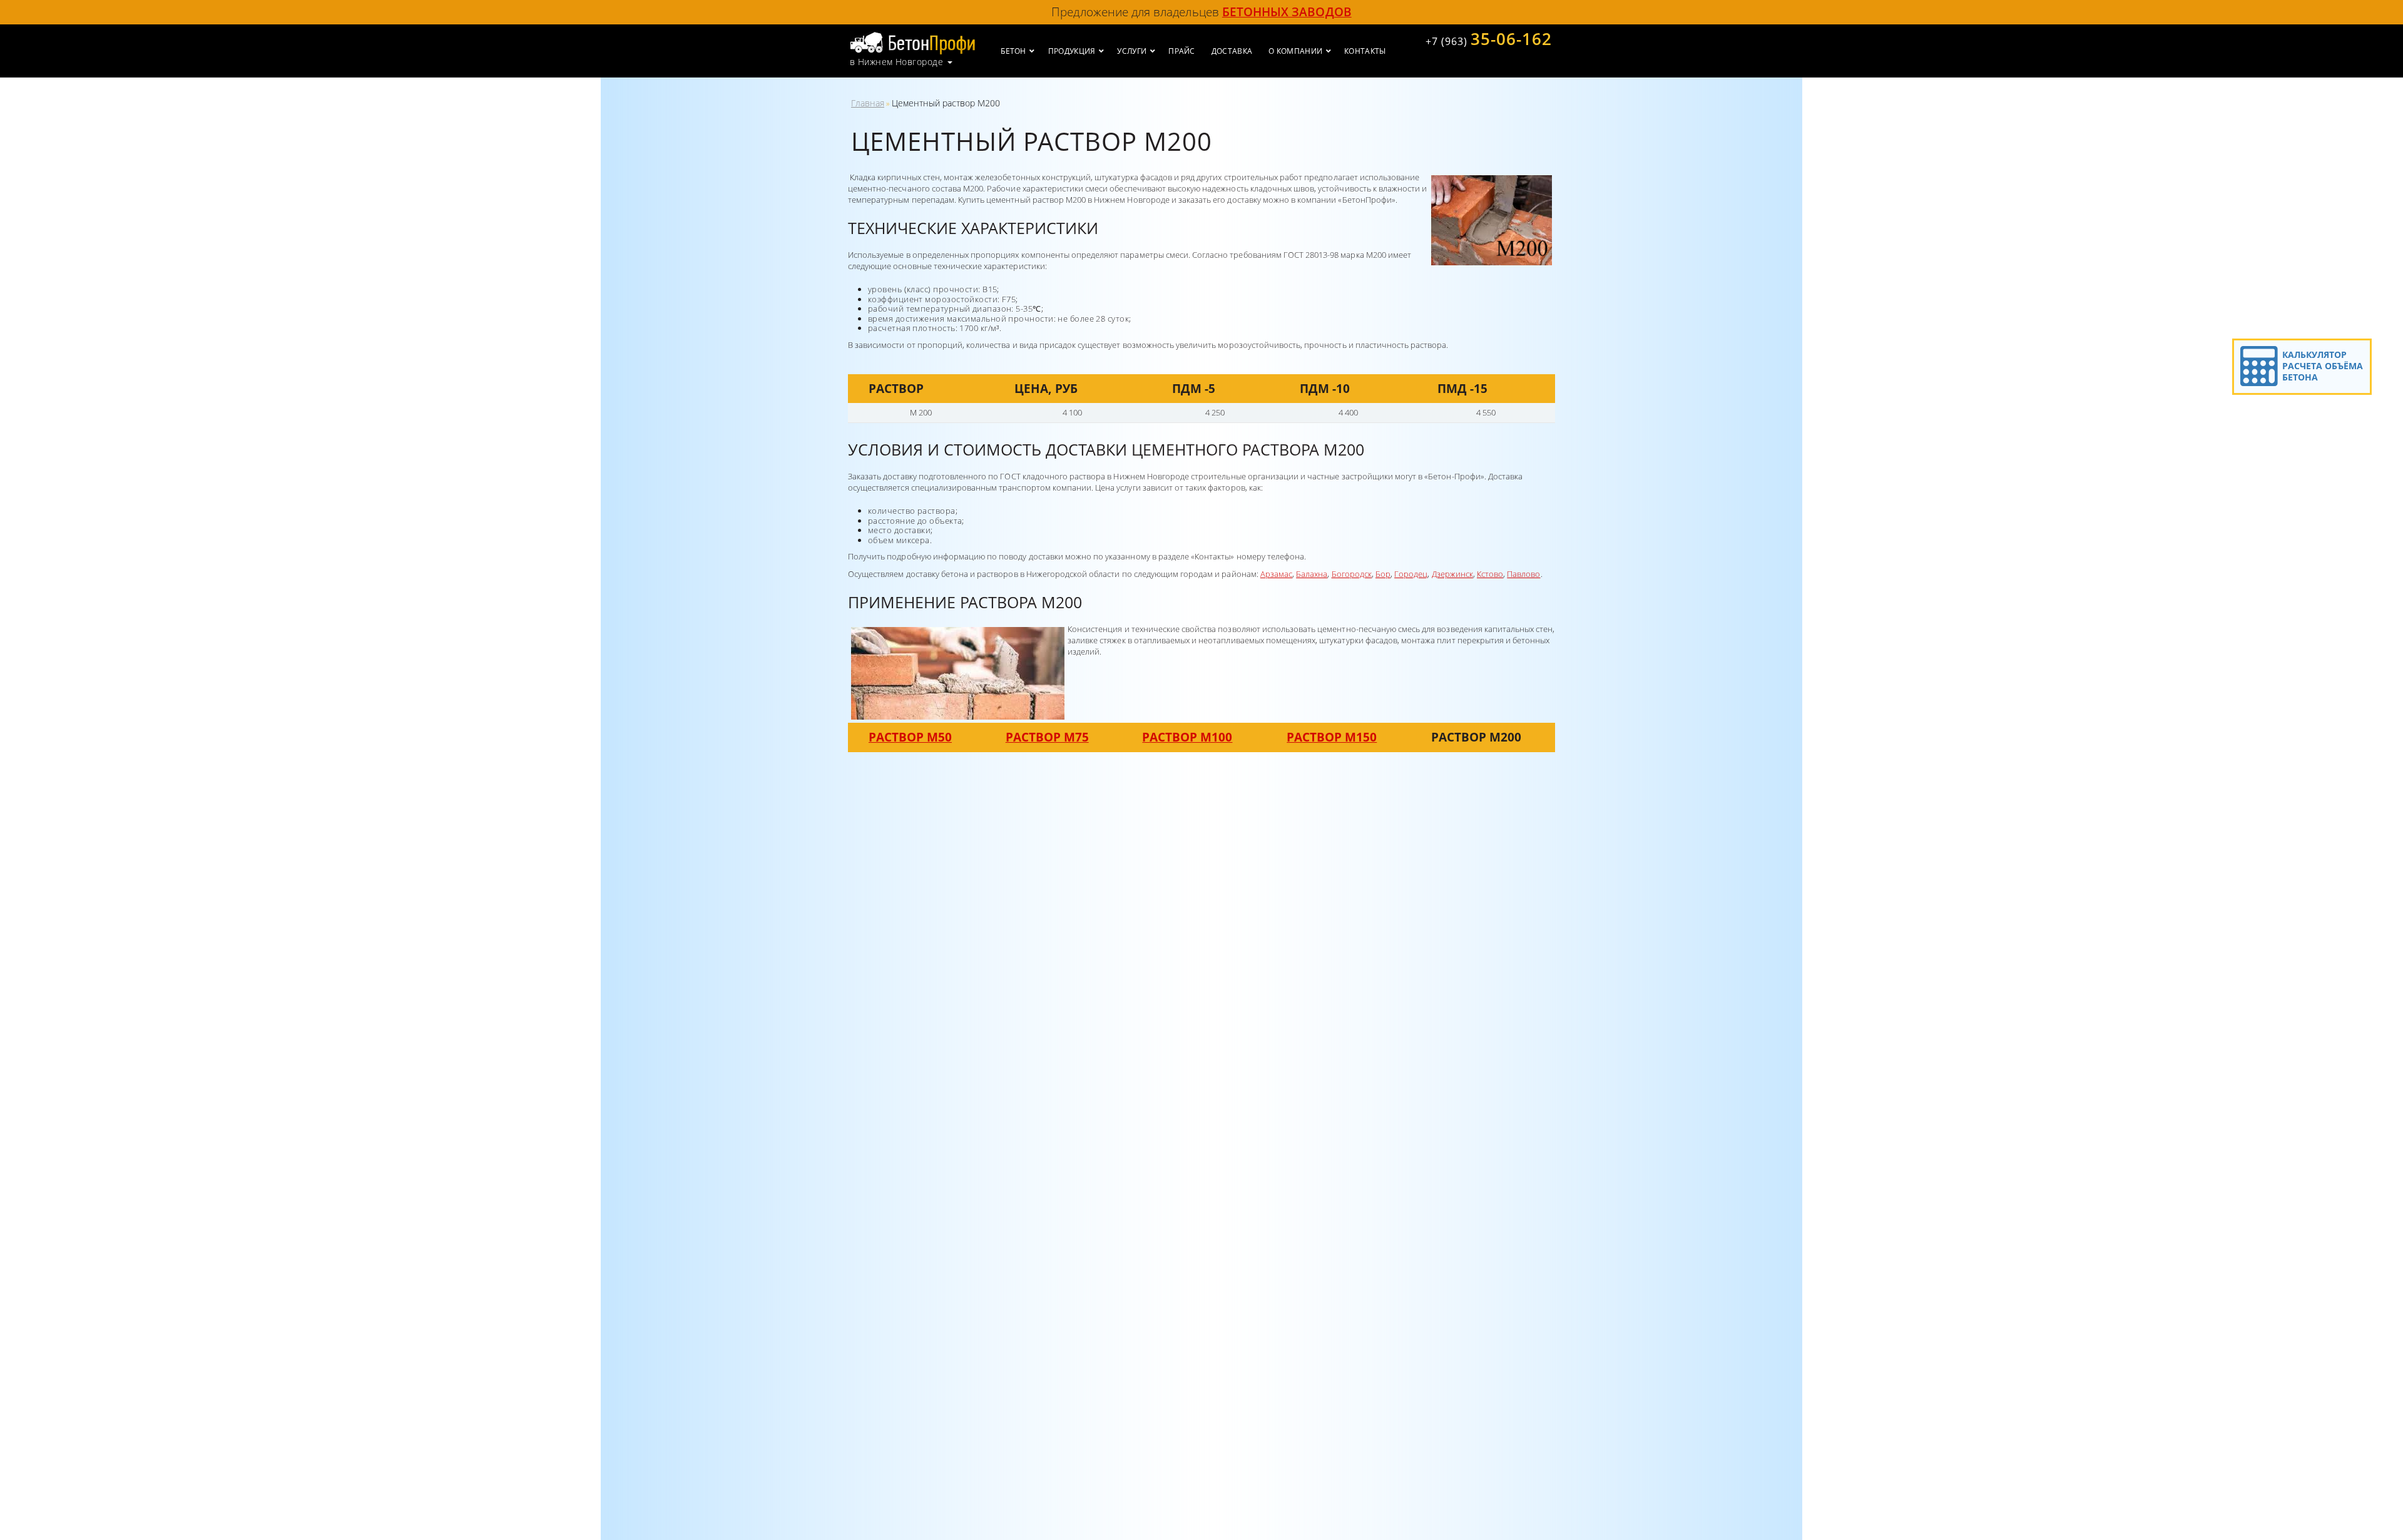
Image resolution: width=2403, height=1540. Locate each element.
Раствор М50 (910, 737)
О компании (1295, 51)
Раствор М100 (1187, 737)
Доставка (1232, 51)
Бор (1383, 574)
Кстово (1490, 574)
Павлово (1523, 574)
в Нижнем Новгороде (896, 62)
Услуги (1132, 51)
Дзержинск (1452, 574)
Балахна (1312, 574)
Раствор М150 (1332, 737)
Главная (868, 103)
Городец (1411, 574)
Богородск (1352, 574)
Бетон (1013, 51)
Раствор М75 (1047, 737)
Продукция (1072, 51)
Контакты (1365, 51)
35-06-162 (1489, 39)
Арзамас (1276, 574)
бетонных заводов (1287, 12)
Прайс (1182, 51)
